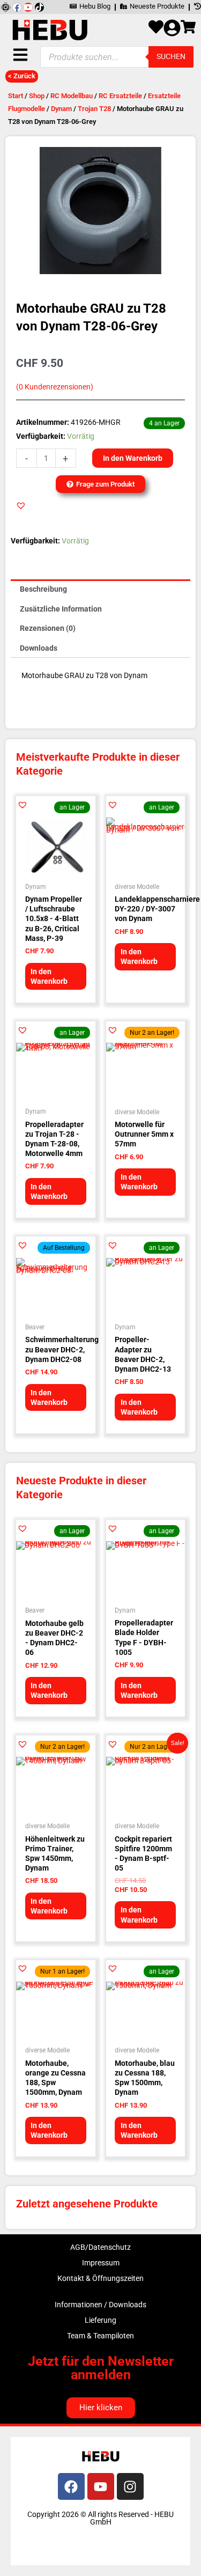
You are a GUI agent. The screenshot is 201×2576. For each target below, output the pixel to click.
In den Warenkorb (133, 458)
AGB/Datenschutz (100, 2247)
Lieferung (100, 2320)
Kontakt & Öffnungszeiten (100, 2278)
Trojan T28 (94, 109)
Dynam (61, 109)
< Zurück (22, 76)
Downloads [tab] (39, 648)
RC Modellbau (72, 96)
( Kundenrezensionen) (55, 387)
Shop (37, 96)
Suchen (171, 56)
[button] (21, 505)
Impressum (101, 2263)
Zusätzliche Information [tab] (61, 609)
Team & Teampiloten (100, 2336)
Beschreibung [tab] (43, 589)
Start (16, 96)
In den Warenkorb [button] (49, 976)
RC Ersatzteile (120, 96)
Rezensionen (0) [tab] (48, 628)
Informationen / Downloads (100, 2305)
